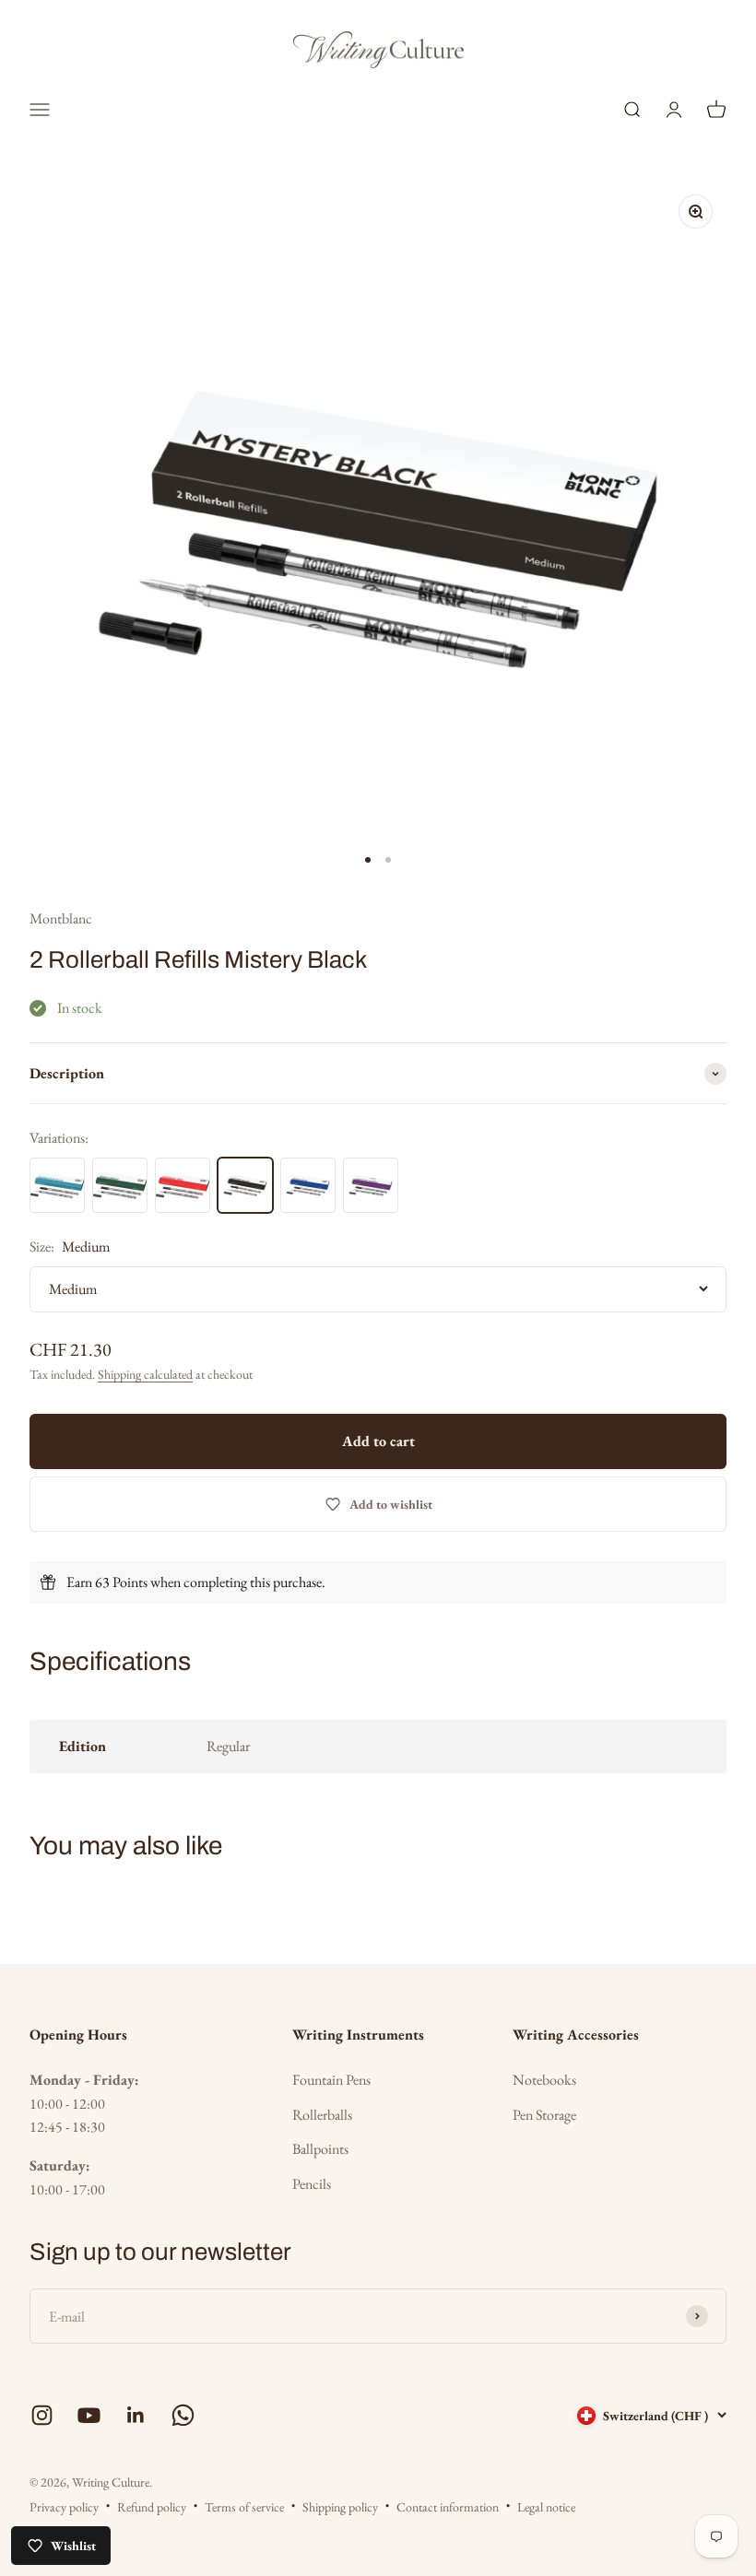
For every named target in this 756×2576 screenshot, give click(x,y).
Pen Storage (544, 2115)
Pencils (312, 2184)
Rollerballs (322, 2115)
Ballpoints (320, 2149)
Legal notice (546, 2507)
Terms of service (244, 2507)
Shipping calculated (145, 1374)
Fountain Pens (331, 2080)
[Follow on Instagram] (42, 2415)
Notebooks (544, 2080)
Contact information (448, 2507)
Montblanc (61, 918)
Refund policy (152, 2507)
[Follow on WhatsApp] (183, 2415)
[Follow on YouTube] (89, 2415)
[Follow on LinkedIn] (136, 2415)
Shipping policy (340, 2507)
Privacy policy (64, 2507)
